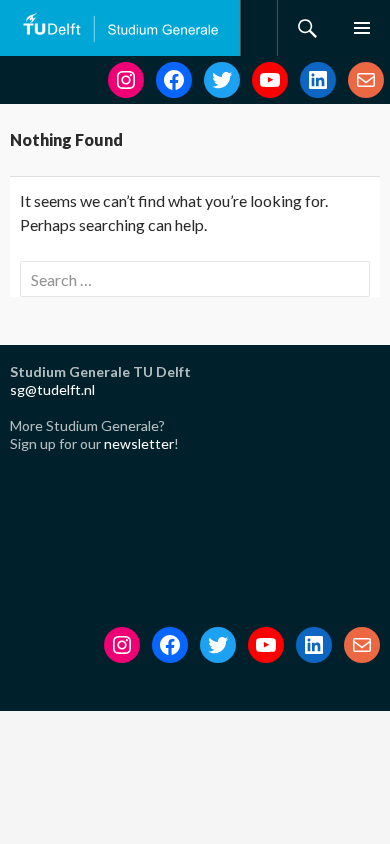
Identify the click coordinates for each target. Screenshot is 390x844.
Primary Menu (362, 28)
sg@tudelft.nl (52, 389)
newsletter (139, 443)
